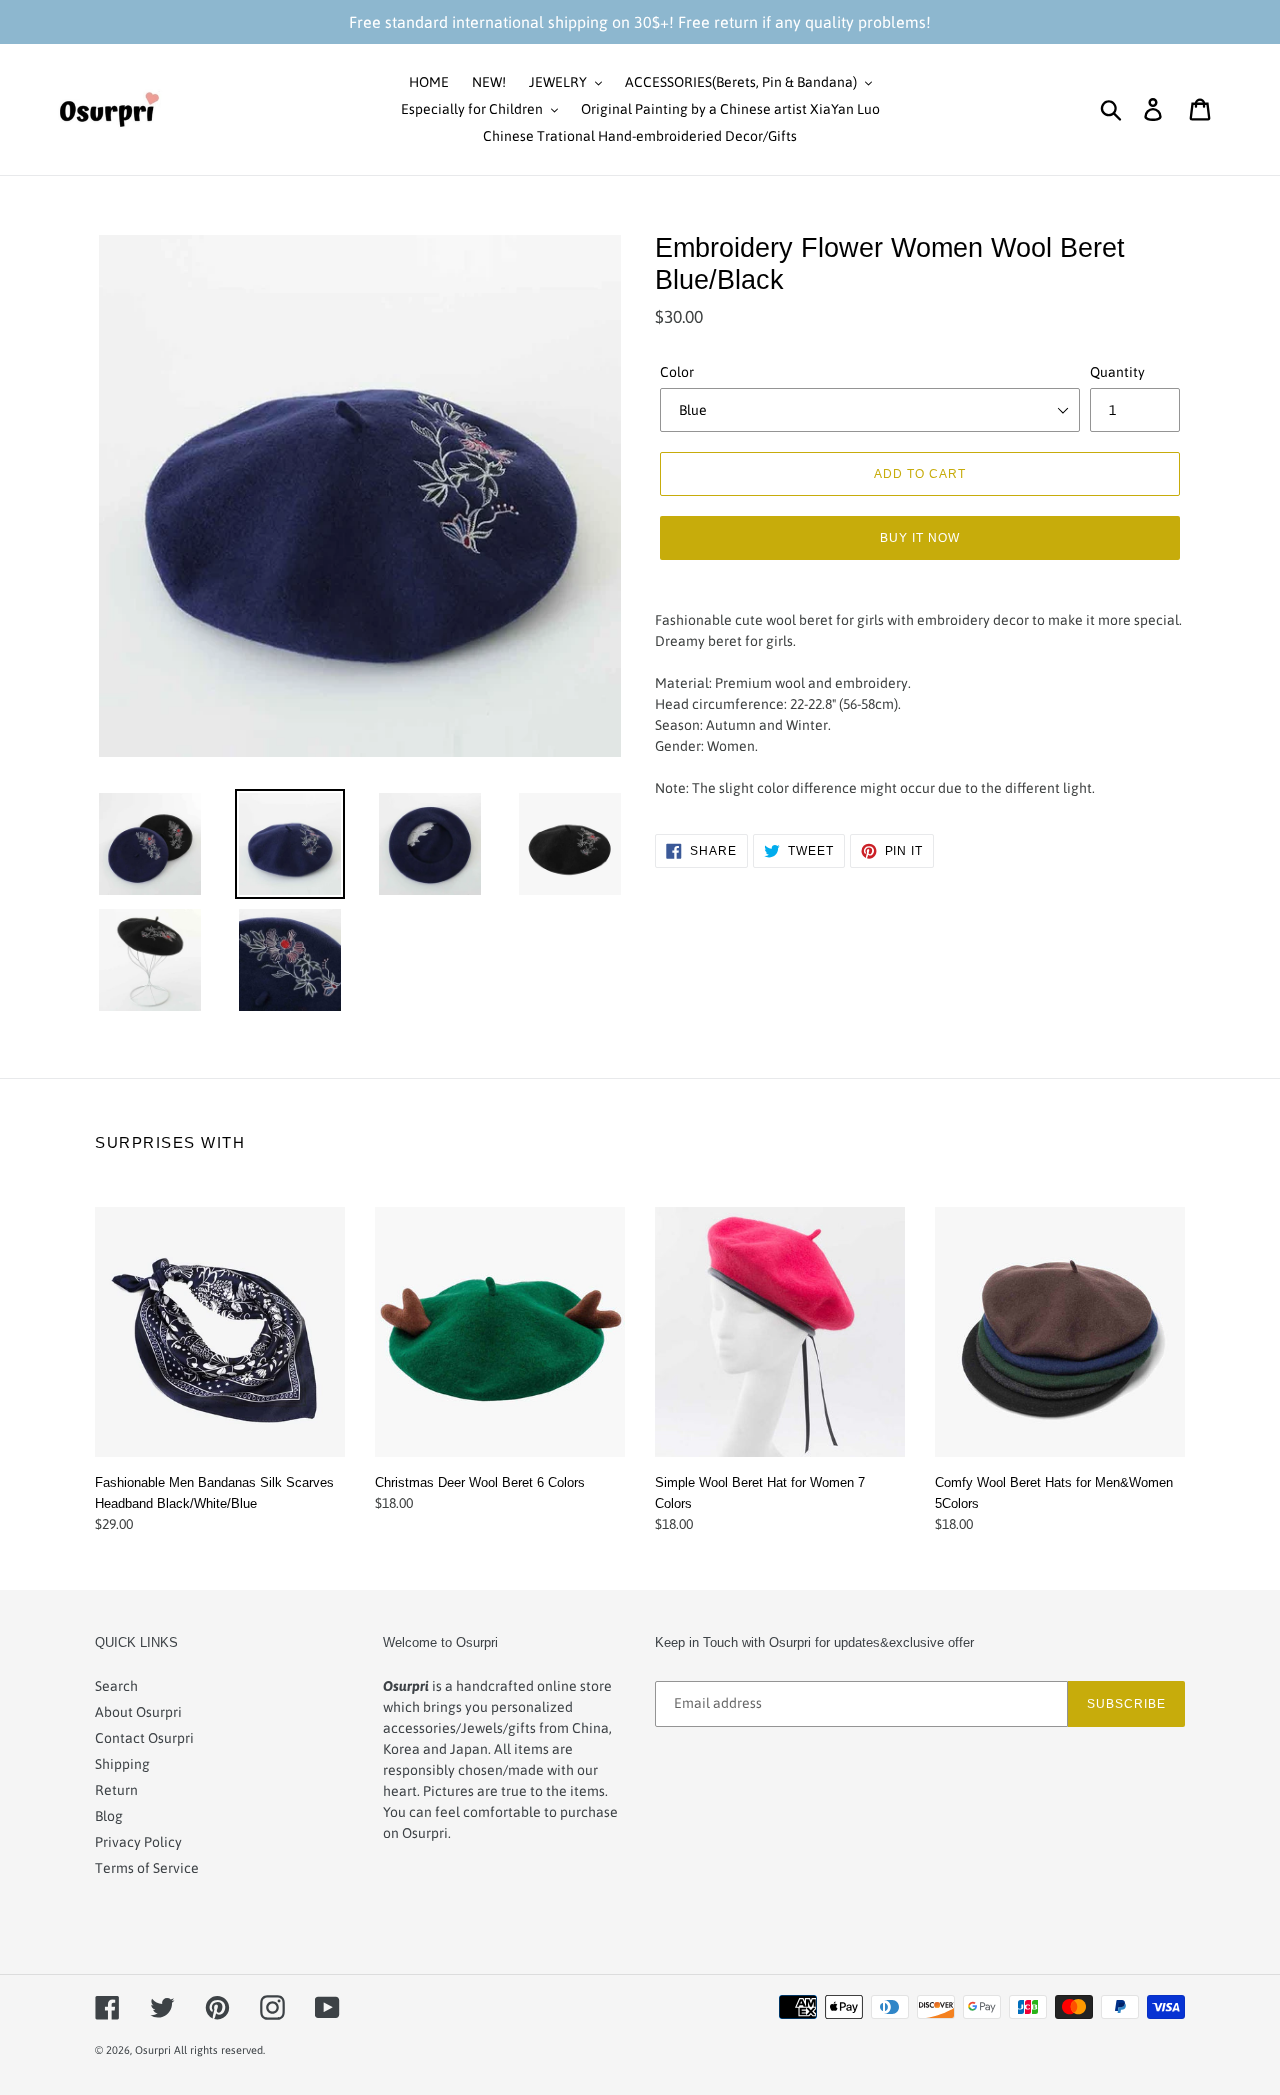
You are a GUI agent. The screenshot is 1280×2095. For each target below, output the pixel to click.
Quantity (1117, 372)
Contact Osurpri (144, 1738)
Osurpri (153, 2050)
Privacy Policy (138, 1842)
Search (116, 1686)
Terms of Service (147, 1868)
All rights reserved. (219, 2050)
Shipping (122, 1764)
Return (116, 1790)
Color (677, 372)
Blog (109, 1816)
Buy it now (920, 537)
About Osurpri (138, 1712)
